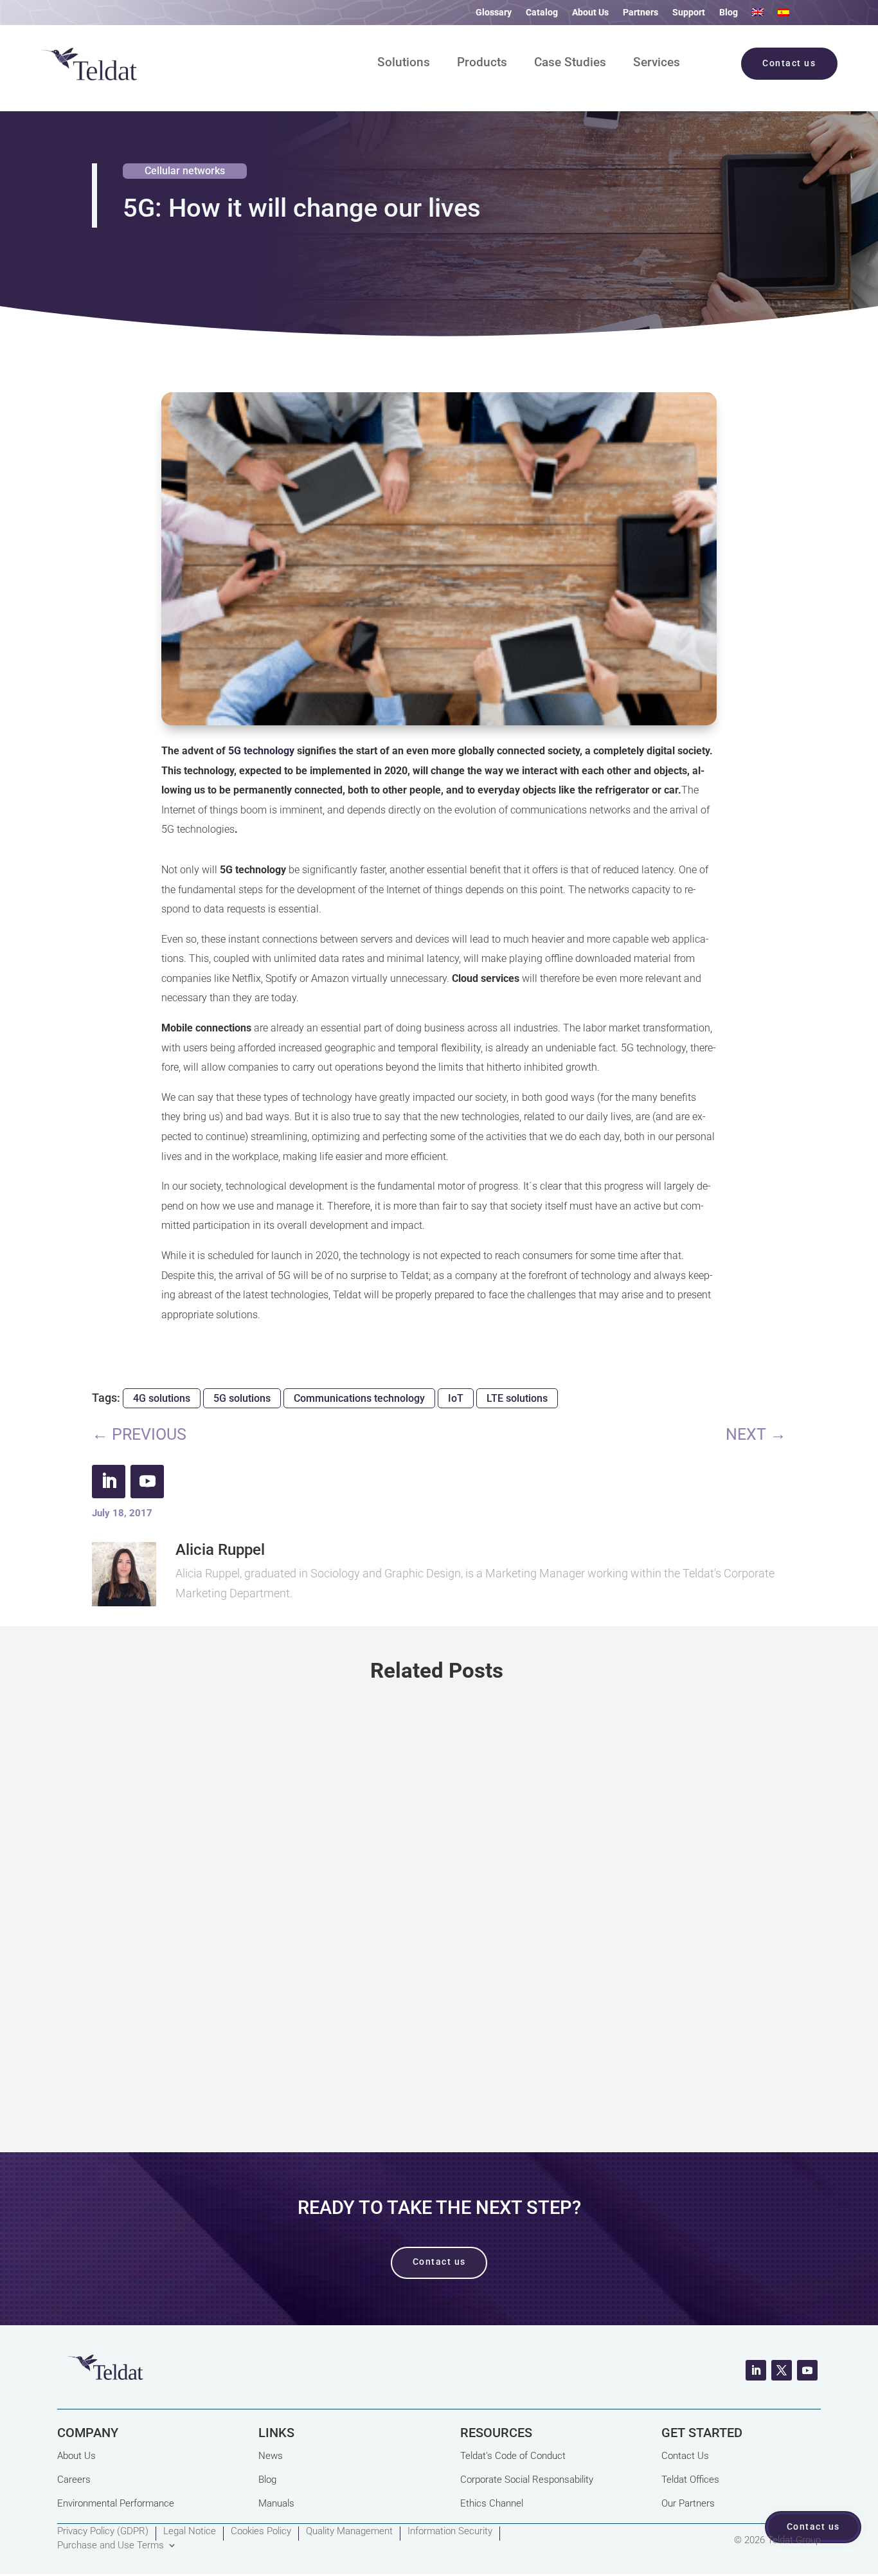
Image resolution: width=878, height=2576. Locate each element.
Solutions (404, 64)
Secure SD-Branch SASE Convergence (236, 1889)
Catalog (542, 13)
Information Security (450, 2532)
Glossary (494, 13)
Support (689, 13)
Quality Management (349, 2532)
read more (439, 2064)
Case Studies (570, 64)
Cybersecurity (188, 1937)
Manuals (276, 2503)
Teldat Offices (690, 2480)
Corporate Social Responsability (527, 2480)
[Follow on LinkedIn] (109, 1482)
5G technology (261, 751)
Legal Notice (190, 2532)
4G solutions (162, 1398)
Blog (729, 13)
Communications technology (359, 1398)
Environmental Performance (116, 2503)
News (271, 2456)
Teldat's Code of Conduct (513, 2456)
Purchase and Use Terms (111, 2546)
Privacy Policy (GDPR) (103, 2532)
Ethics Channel (492, 2503)
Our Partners (688, 2503)
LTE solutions (517, 1398)
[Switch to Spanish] (784, 15)
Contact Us (685, 2456)
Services (657, 64)
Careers (74, 2480)
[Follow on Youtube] (147, 1482)
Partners (641, 13)
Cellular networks (185, 171)
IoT (456, 1398)
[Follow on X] (782, 2370)
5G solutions (242, 1398)
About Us (590, 13)
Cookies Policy (261, 2532)
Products (482, 64)
